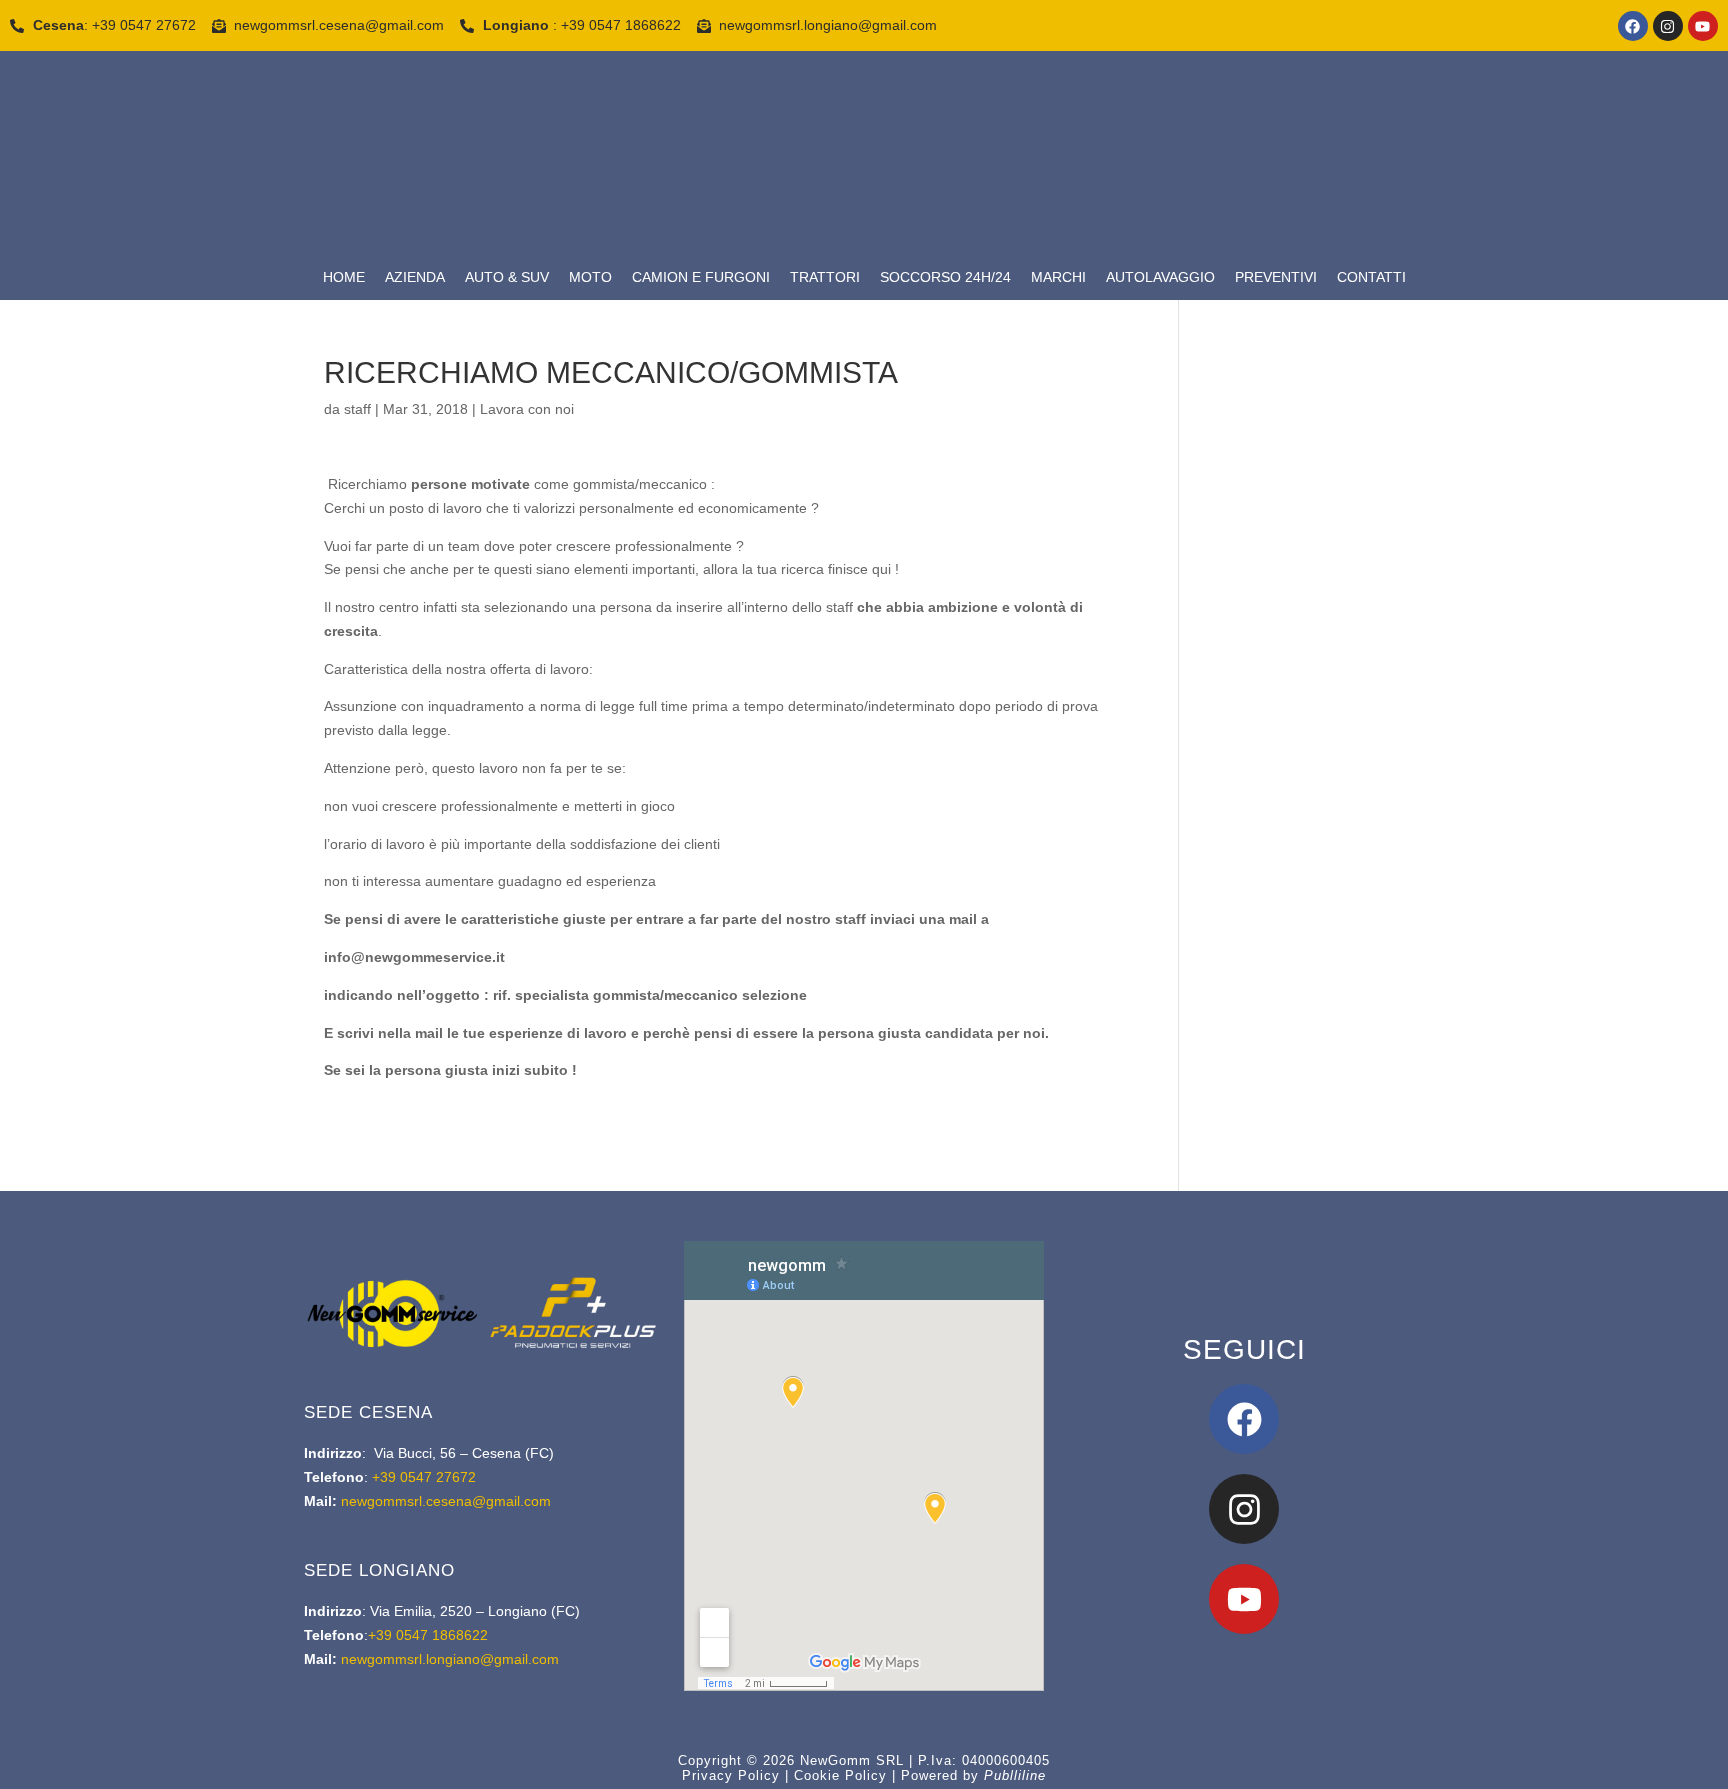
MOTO (590, 277)
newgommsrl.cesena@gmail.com (446, 1501)
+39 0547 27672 (422, 1477)
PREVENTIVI (1276, 277)
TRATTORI (825, 277)
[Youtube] (1703, 26)
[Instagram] (1668, 26)
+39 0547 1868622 (428, 1635)
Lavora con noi (527, 409)
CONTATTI (1371, 277)
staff (357, 409)
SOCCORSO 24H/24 (945, 277)
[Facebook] (1633, 26)
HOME (344, 277)
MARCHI (1058, 277)
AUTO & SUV (507, 277)
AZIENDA (415, 277)
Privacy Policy (731, 1776)
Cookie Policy (840, 1776)
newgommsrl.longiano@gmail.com (450, 1659)
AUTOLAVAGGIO (1160, 277)
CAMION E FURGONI (701, 277)
